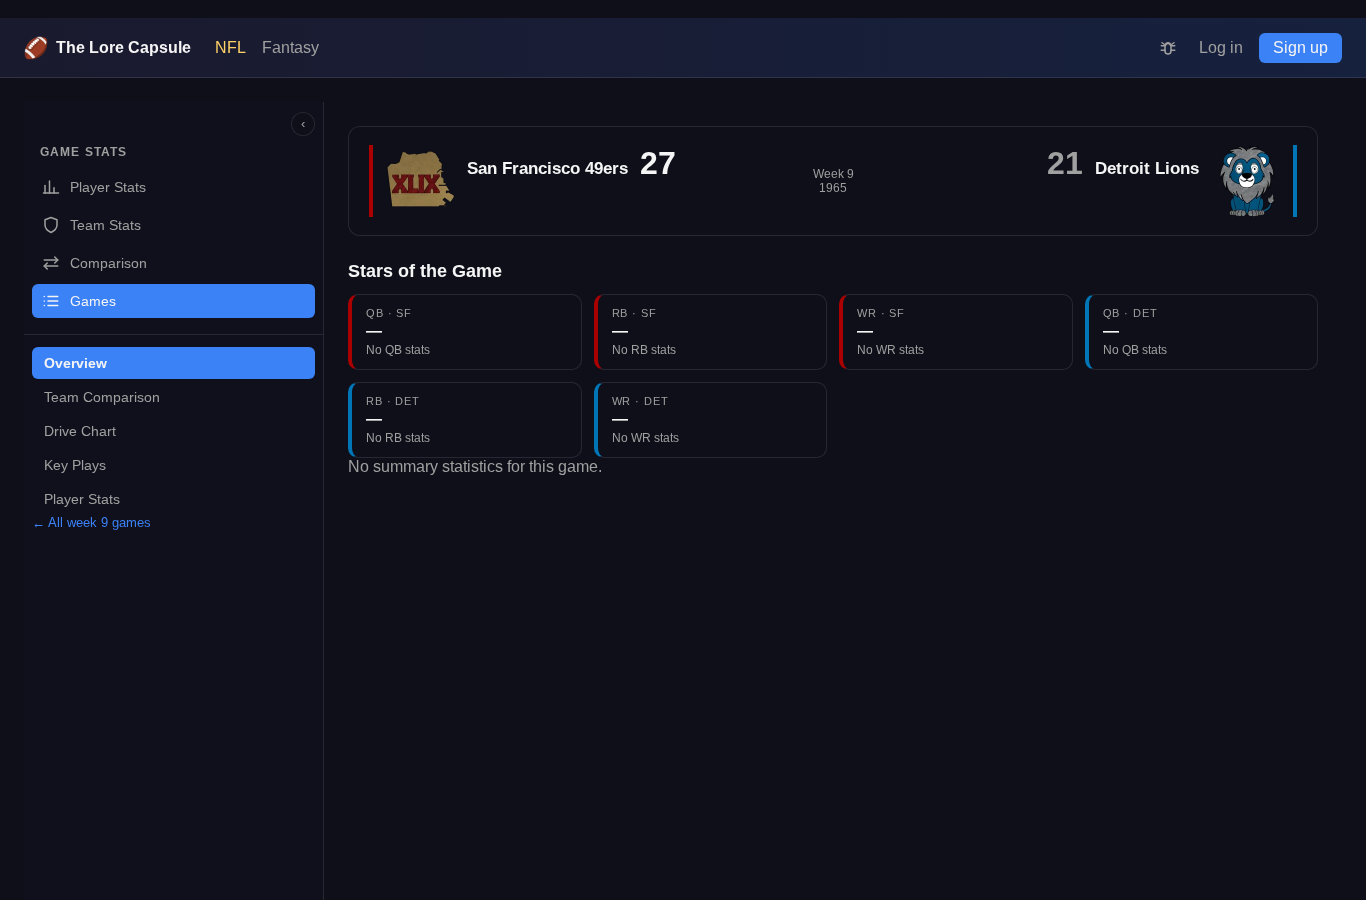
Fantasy (290, 47)
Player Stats (82, 499)
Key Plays (75, 465)
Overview (75, 363)
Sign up (1300, 47)
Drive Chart (80, 431)
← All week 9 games (91, 522)
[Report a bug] (1168, 48)
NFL (230, 47)
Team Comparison (102, 397)
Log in (1221, 47)
